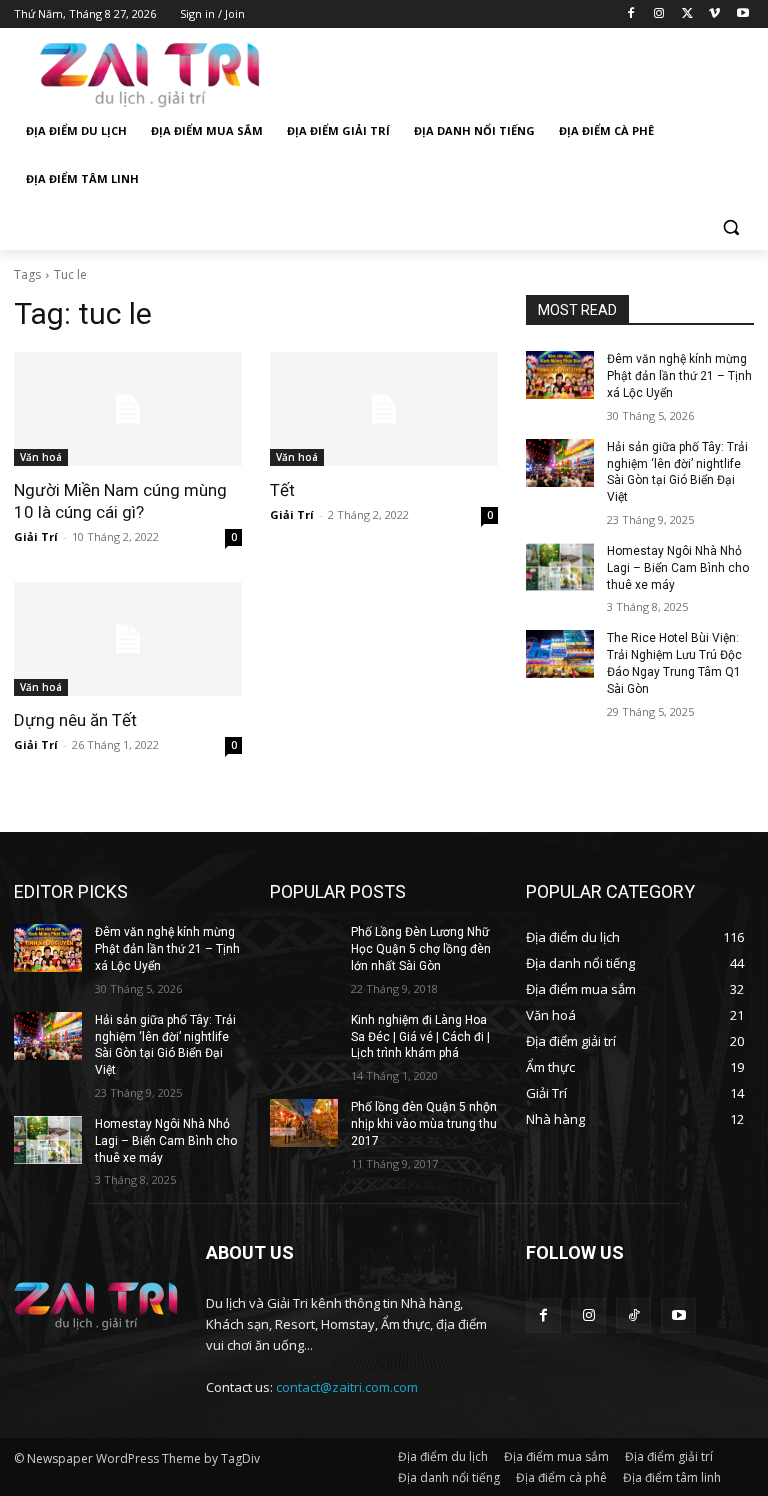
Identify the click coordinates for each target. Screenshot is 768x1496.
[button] (730, 227)
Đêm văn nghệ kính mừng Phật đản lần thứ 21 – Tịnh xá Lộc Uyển (679, 376)
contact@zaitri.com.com (347, 1387)
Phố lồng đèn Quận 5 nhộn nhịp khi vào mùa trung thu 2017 (424, 1124)
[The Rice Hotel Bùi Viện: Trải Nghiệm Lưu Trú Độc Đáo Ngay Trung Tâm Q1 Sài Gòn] (560, 654)
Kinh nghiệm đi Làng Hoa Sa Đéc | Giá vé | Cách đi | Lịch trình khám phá (420, 1037)
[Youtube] (742, 14)
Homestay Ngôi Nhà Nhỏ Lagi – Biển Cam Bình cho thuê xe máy (678, 568)
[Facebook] (631, 14)
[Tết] (384, 409)
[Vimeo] (714, 14)
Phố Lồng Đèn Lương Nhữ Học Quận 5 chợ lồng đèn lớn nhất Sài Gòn (421, 949)
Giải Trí (36, 536)
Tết (282, 490)
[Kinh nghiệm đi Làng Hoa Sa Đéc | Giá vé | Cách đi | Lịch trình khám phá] (304, 1036)
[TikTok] (633, 1315)
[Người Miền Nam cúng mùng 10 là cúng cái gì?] (128, 409)
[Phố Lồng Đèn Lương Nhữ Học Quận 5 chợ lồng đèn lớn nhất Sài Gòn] (304, 948)
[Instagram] (659, 14)
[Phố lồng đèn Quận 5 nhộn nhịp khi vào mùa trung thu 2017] (304, 1123)
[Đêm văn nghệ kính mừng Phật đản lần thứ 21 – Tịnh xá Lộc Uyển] (560, 375)
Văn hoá (41, 457)
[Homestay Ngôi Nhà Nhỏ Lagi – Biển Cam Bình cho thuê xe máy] (560, 567)
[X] (687, 14)
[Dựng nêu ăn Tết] (128, 639)
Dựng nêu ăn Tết (75, 720)
